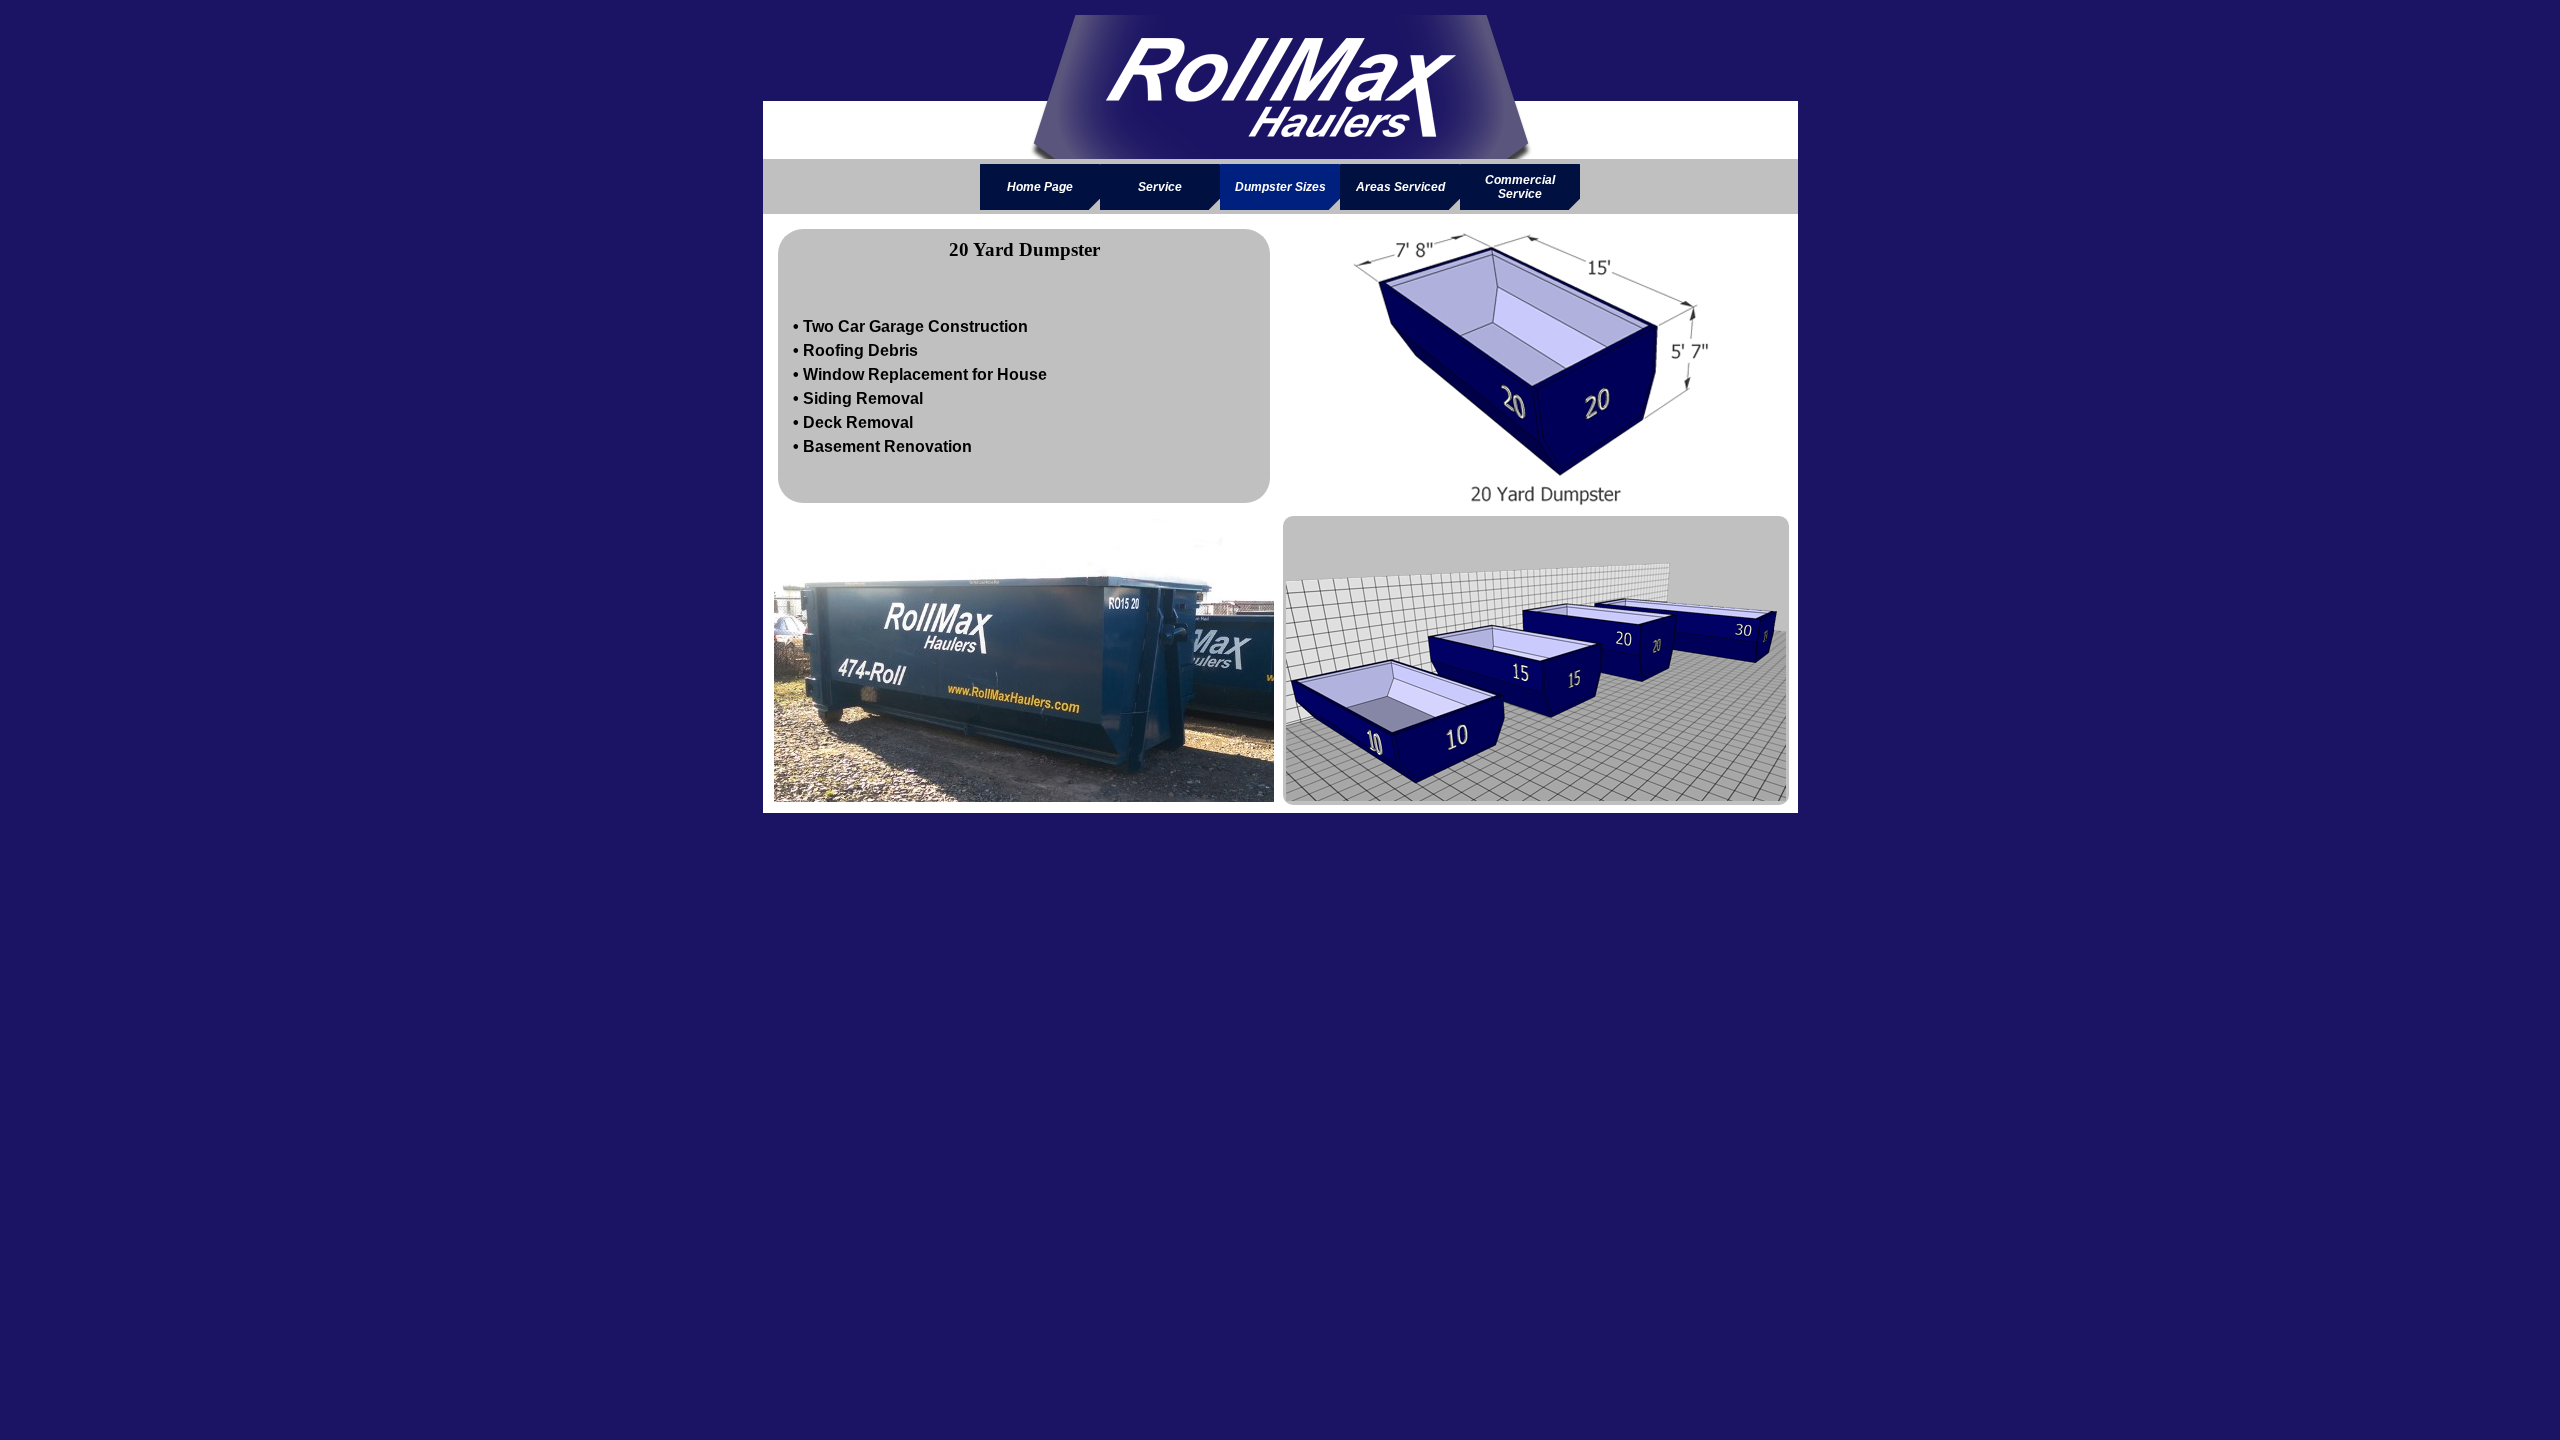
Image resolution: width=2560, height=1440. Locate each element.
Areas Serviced (1400, 187)
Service (1160, 187)
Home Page (1040, 187)
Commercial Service (1520, 187)
